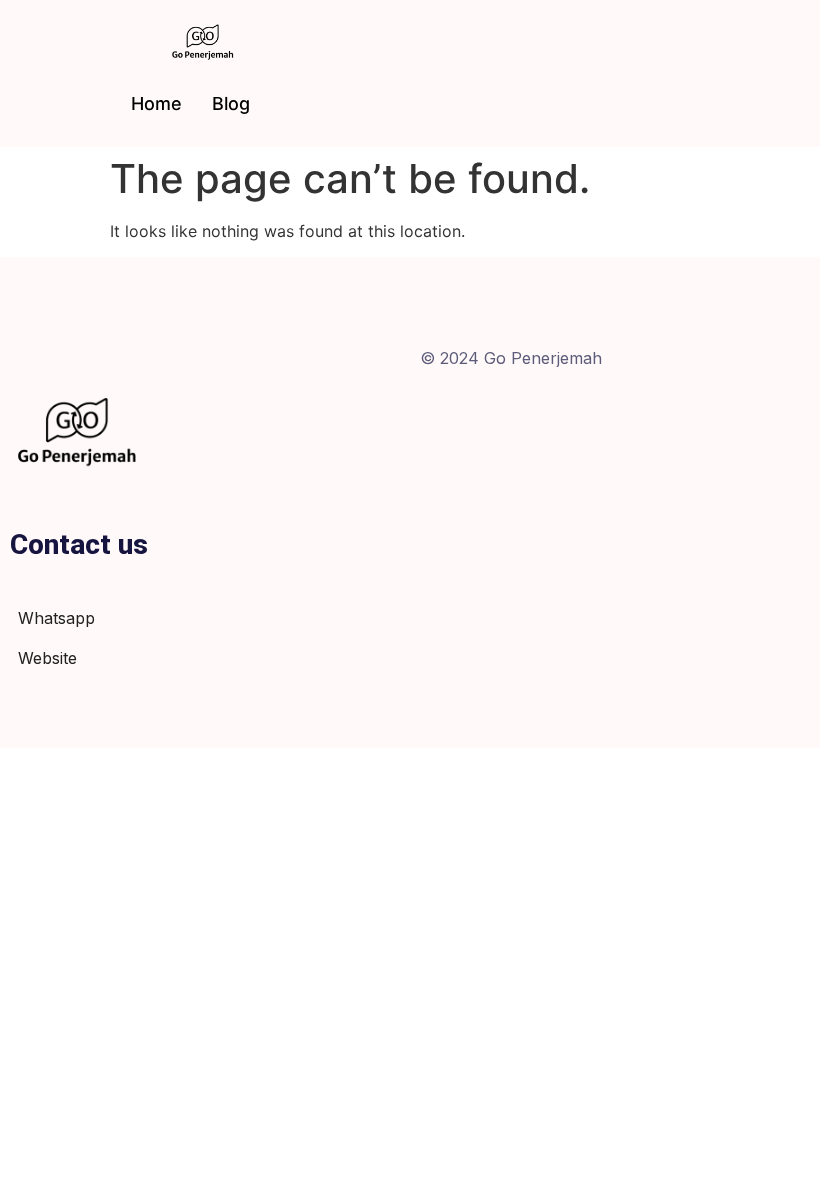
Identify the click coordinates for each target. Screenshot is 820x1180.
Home (156, 103)
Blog (231, 103)
